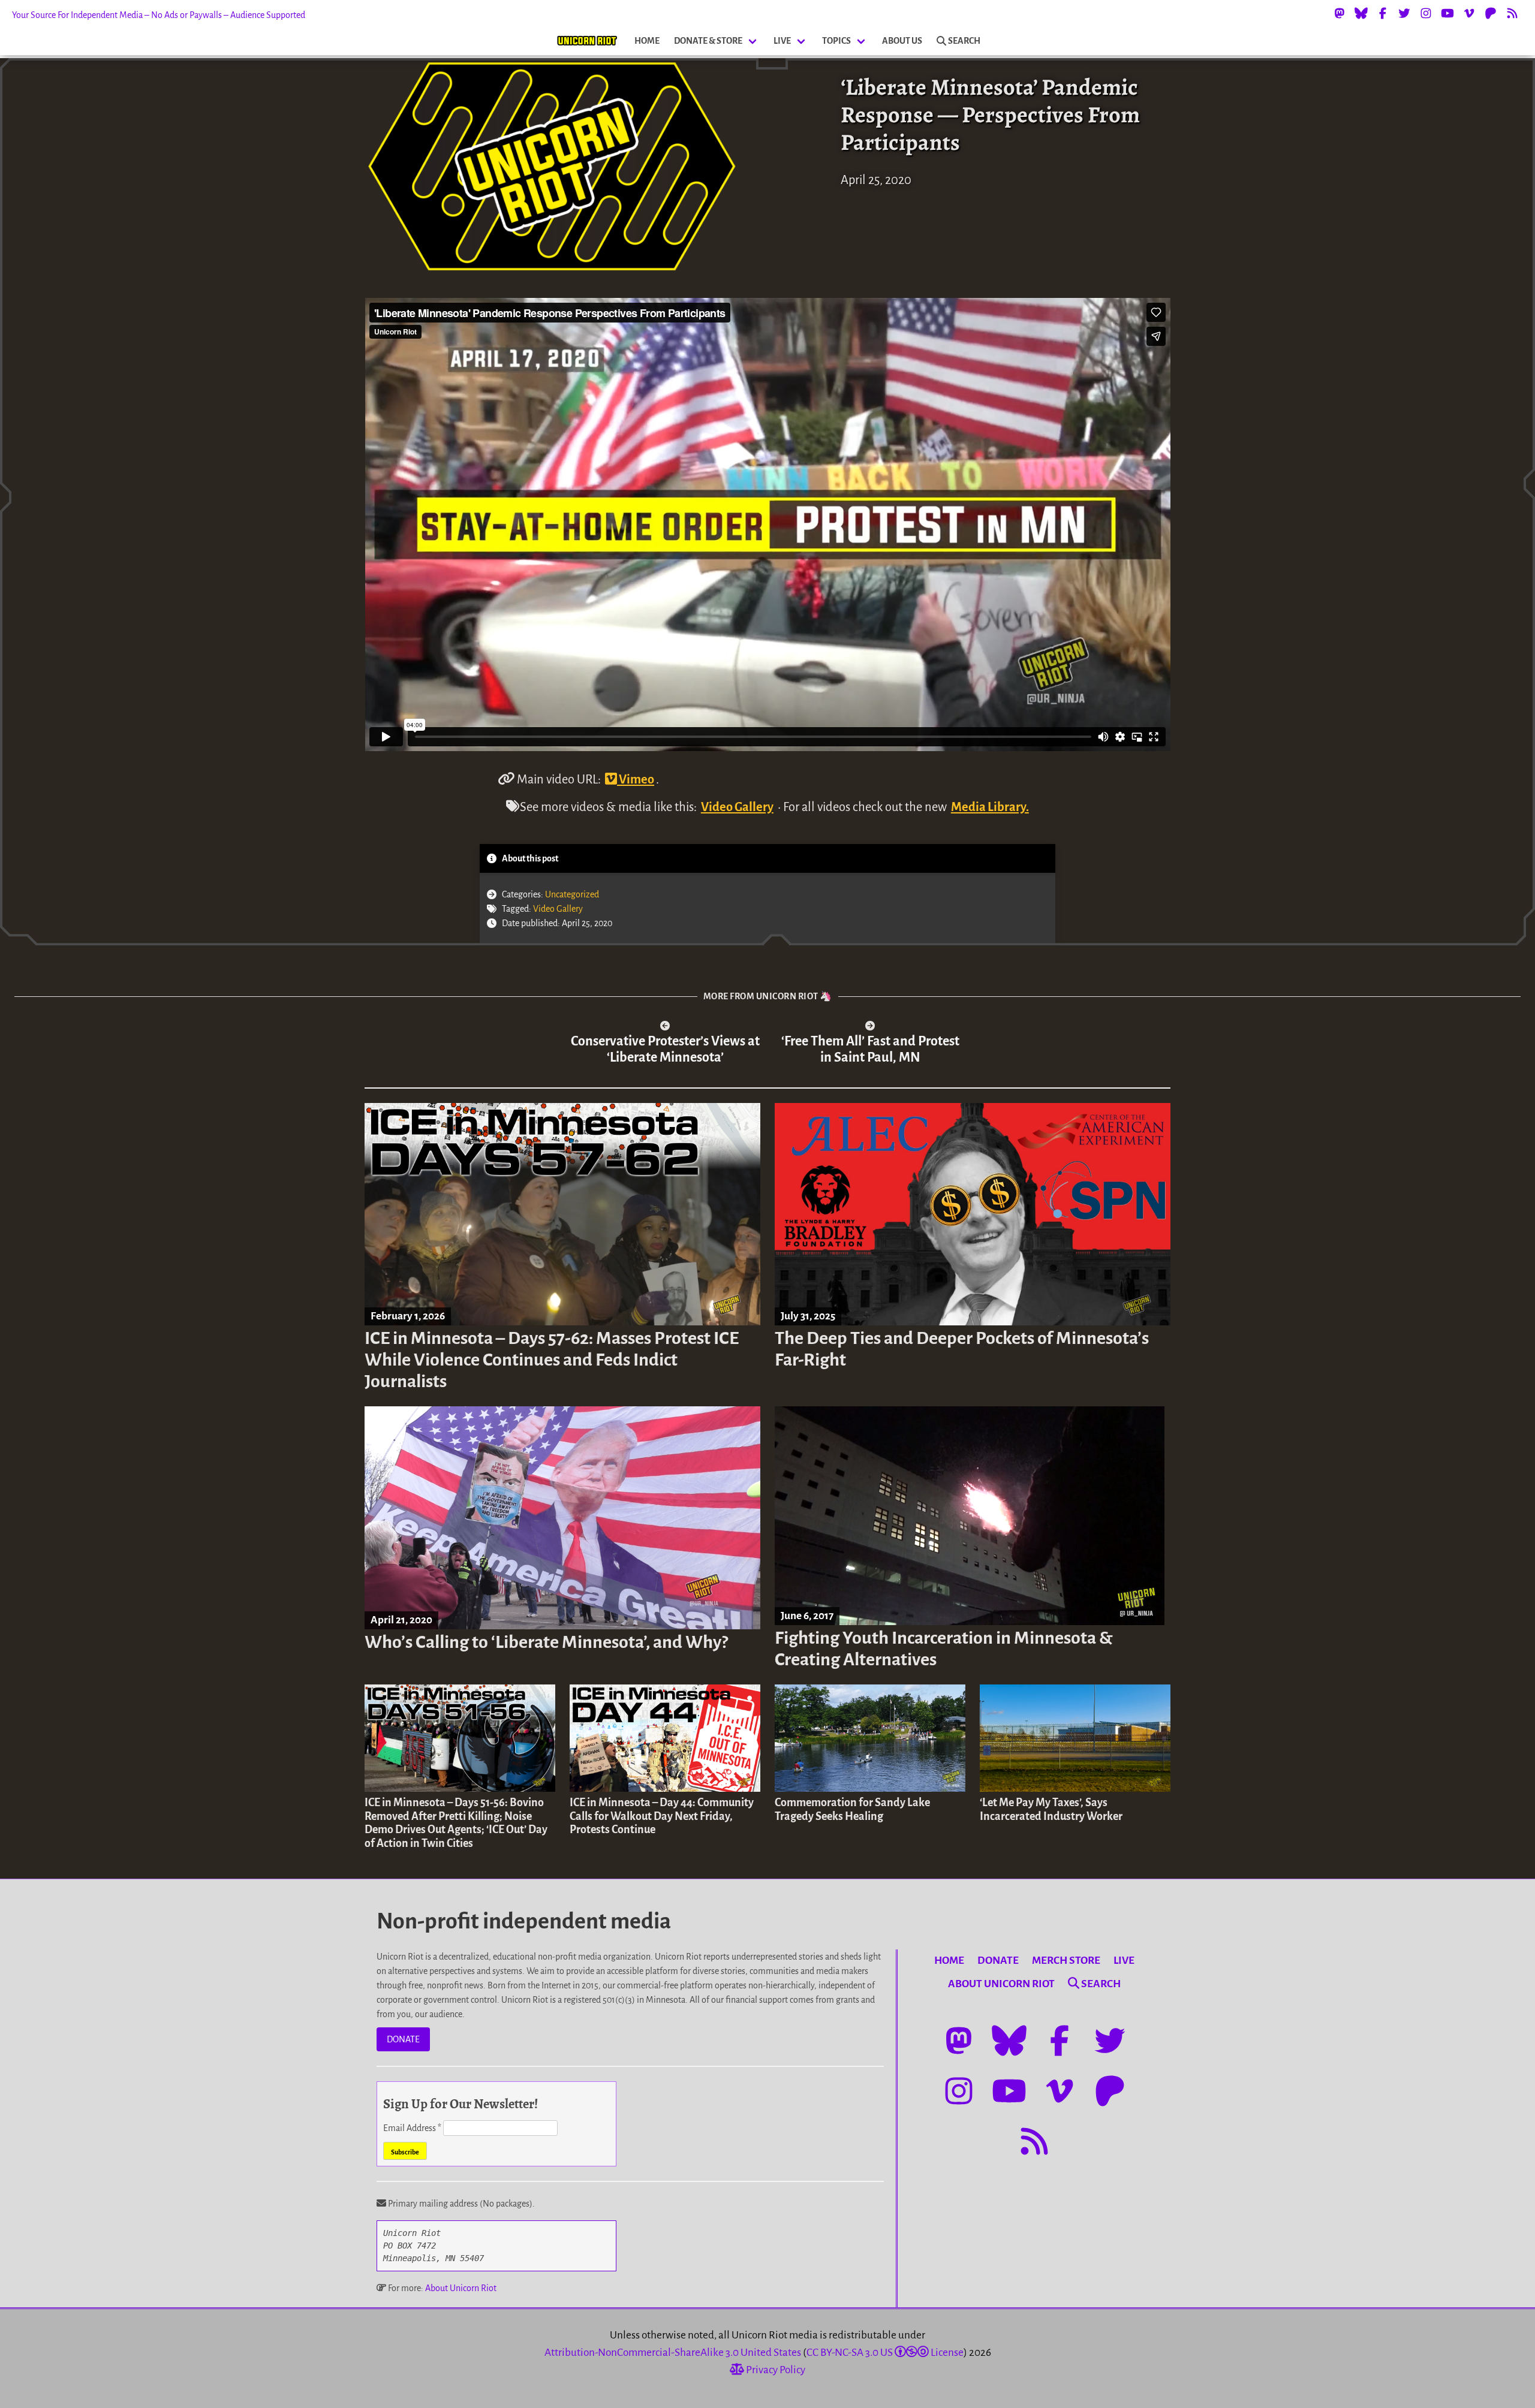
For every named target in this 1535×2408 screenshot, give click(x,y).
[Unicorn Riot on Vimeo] (1469, 13)
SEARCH (964, 41)
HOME (647, 41)
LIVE (782, 41)
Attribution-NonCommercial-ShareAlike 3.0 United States (673, 2353)
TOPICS (836, 41)
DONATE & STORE (708, 41)
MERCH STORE (1066, 1961)
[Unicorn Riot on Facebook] (1383, 13)
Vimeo (636, 779)
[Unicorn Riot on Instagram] (1426, 13)
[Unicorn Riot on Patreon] (1491, 13)
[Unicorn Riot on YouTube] (1447, 13)
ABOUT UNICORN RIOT (1001, 1984)
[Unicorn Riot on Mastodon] (1340, 13)
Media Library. (990, 807)
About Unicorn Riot (461, 2288)
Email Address (412, 2128)
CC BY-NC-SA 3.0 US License (885, 2353)
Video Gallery (737, 807)
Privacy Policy (775, 2370)
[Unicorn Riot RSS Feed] (1512, 13)
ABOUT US (902, 41)
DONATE (403, 2039)
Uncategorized (572, 894)
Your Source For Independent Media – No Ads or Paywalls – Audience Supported (159, 15)
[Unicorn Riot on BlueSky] (1361, 13)
